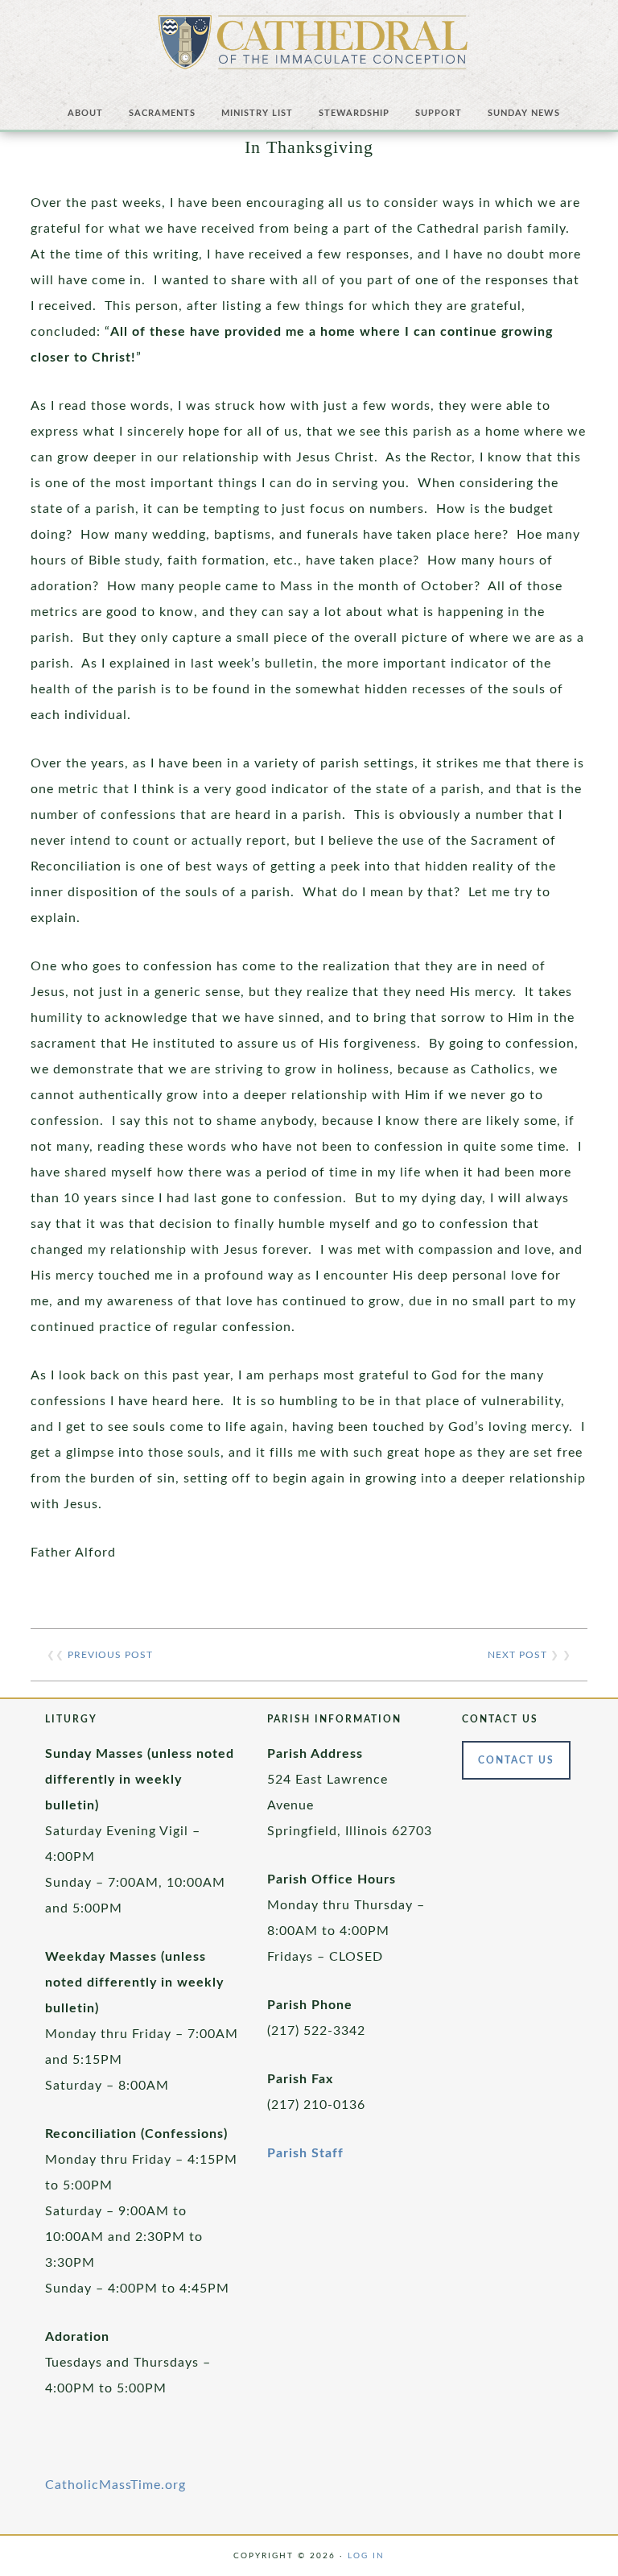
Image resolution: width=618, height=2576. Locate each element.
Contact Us (516, 1760)
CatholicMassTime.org (115, 2485)
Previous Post (110, 1655)
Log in (366, 2556)
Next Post (517, 1655)
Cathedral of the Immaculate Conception (313, 48)
